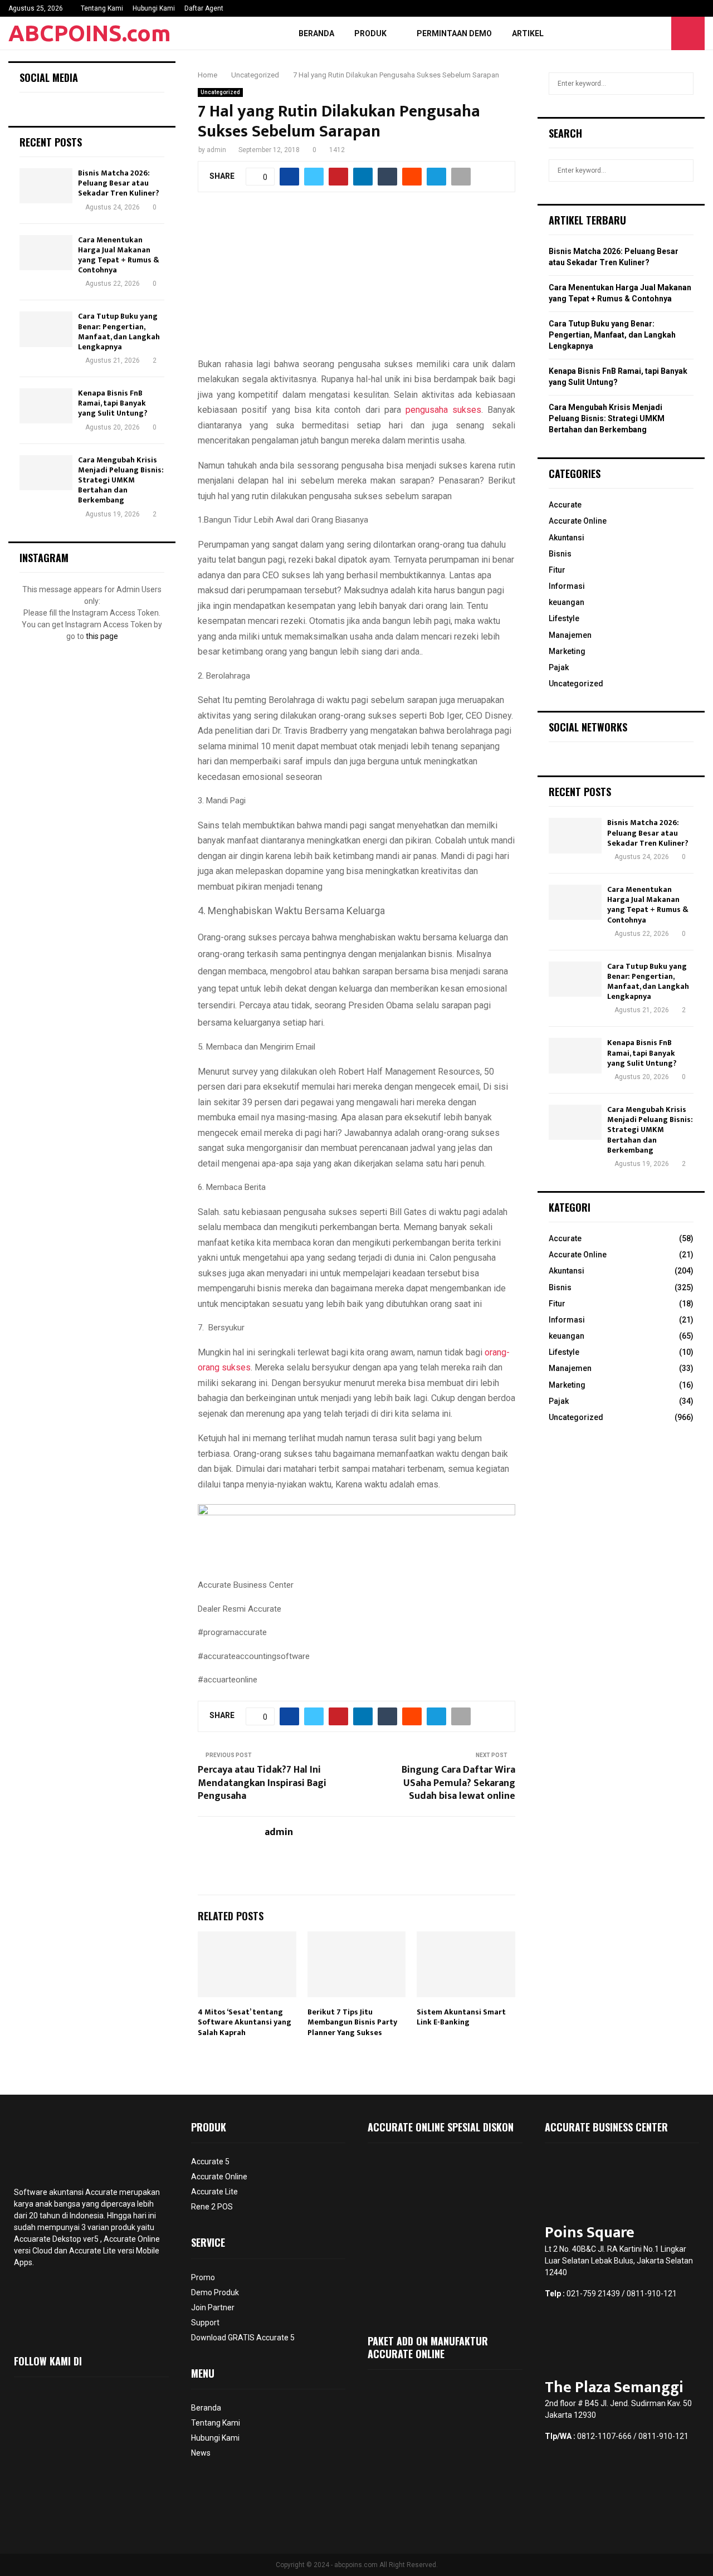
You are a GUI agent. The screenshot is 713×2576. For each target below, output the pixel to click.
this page (102, 636)
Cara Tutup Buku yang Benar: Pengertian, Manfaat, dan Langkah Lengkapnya (119, 331)
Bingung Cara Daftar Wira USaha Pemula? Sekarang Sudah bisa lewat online (458, 1783)
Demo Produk (215, 2292)
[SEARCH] (682, 84)
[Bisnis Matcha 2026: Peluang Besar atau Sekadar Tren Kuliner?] (46, 186)
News (201, 2453)
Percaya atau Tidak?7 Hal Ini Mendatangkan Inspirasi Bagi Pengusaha (262, 1783)
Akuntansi (567, 538)
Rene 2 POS (212, 2207)
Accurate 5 (210, 2162)
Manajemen (570, 635)
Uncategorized (220, 92)
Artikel (528, 33)
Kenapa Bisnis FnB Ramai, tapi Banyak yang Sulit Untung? (113, 403)
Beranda (316, 33)
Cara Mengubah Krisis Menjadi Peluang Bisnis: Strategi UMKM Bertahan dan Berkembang (121, 480)
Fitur (557, 570)
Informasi (567, 586)
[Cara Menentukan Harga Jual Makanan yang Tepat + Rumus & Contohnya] (46, 253)
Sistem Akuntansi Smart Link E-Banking (461, 2017)
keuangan (567, 602)
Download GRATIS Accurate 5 (243, 2338)
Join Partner (213, 2307)
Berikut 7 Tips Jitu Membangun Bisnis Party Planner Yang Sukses (352, 2022)
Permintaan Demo (454, 33)
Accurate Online (578, 521)
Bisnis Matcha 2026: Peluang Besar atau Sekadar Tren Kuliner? (119, 183)
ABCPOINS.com (90, 33)
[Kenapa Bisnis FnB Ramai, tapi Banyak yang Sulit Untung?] (46, 406)
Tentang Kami (102, 8)
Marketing (567, 651)
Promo (203, 2277)
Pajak (559, 667)
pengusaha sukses (441, 410)
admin (216, 150)
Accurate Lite (214, 2192)
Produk (370, 33)
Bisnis (560, 554)
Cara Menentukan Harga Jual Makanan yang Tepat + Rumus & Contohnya (119, 255)
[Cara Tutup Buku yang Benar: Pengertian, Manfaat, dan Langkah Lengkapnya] (46, 329)
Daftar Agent (204, 8)
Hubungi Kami (154, 8)
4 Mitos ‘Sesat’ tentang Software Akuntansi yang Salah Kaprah (245, 2022)
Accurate (565, 505)
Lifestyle (564, 618)
